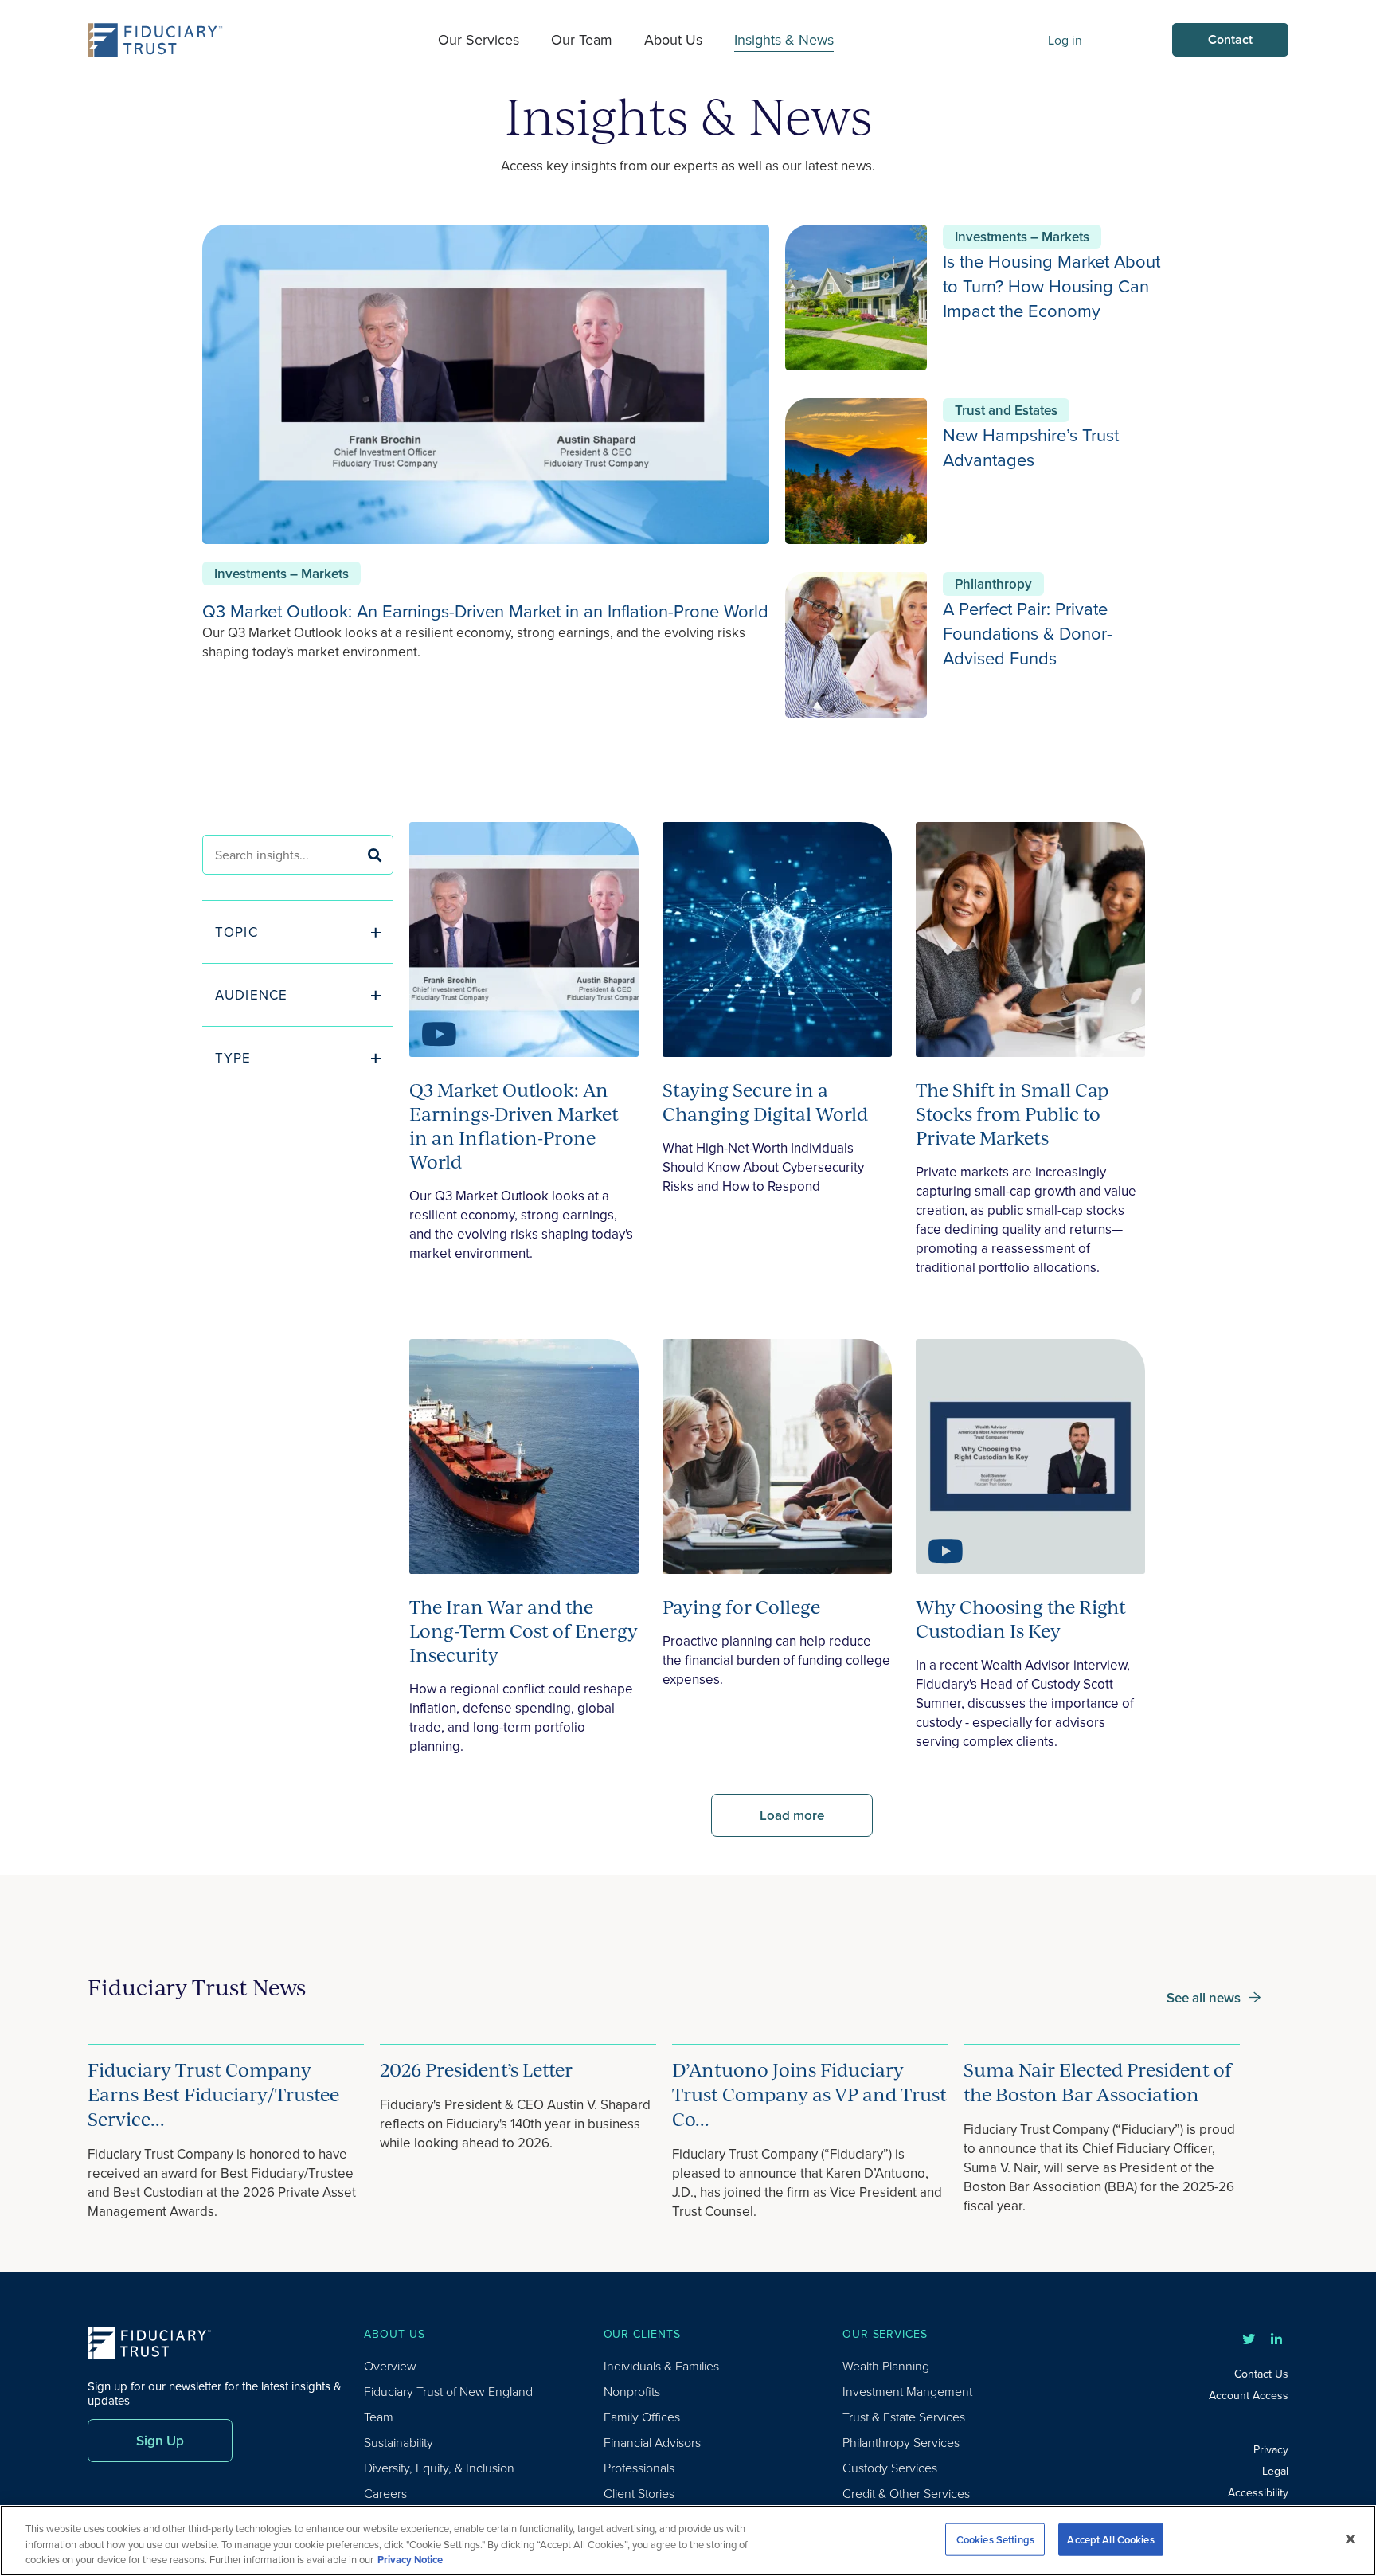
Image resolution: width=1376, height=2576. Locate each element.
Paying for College (741, 1607)
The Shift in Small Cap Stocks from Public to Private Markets (1012, 1114)
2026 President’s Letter (476, 2069)
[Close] (1351, 2539)
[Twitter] (1249, 2339)
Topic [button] (236, 932)
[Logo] (155, 40)
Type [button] (233, 1058)
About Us (673, 39)
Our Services (479, 39)
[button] (298, 1110)
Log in (1065, 40)
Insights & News (784, 39)
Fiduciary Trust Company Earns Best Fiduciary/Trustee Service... (213, 2094)
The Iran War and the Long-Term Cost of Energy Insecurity (524, 1631)
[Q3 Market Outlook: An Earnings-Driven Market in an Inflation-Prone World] (524, 942)
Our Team (582, 39)
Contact (1230, 39)
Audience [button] (251, 995)
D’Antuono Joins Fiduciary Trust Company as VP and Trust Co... (809, 2094)
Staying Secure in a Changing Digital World (765, 1102)
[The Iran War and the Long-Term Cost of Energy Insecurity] (524, 1459)
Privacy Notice (410, 2560)
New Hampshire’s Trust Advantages (1031, 447)
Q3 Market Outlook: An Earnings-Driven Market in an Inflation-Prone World (485, 611)
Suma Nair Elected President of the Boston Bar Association (1098, 2082)
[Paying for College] (777, 1459)
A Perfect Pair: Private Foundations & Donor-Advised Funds (1028, 633)
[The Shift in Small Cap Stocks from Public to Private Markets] (1030, 942)
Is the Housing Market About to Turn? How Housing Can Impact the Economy (1052, 286)
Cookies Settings (995, 2539)
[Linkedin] (1276, 2339)
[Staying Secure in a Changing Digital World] (777, 942)
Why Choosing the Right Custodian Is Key (1021, 1619)
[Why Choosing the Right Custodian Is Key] (1030, 1459)
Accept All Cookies (1110, 2539)
